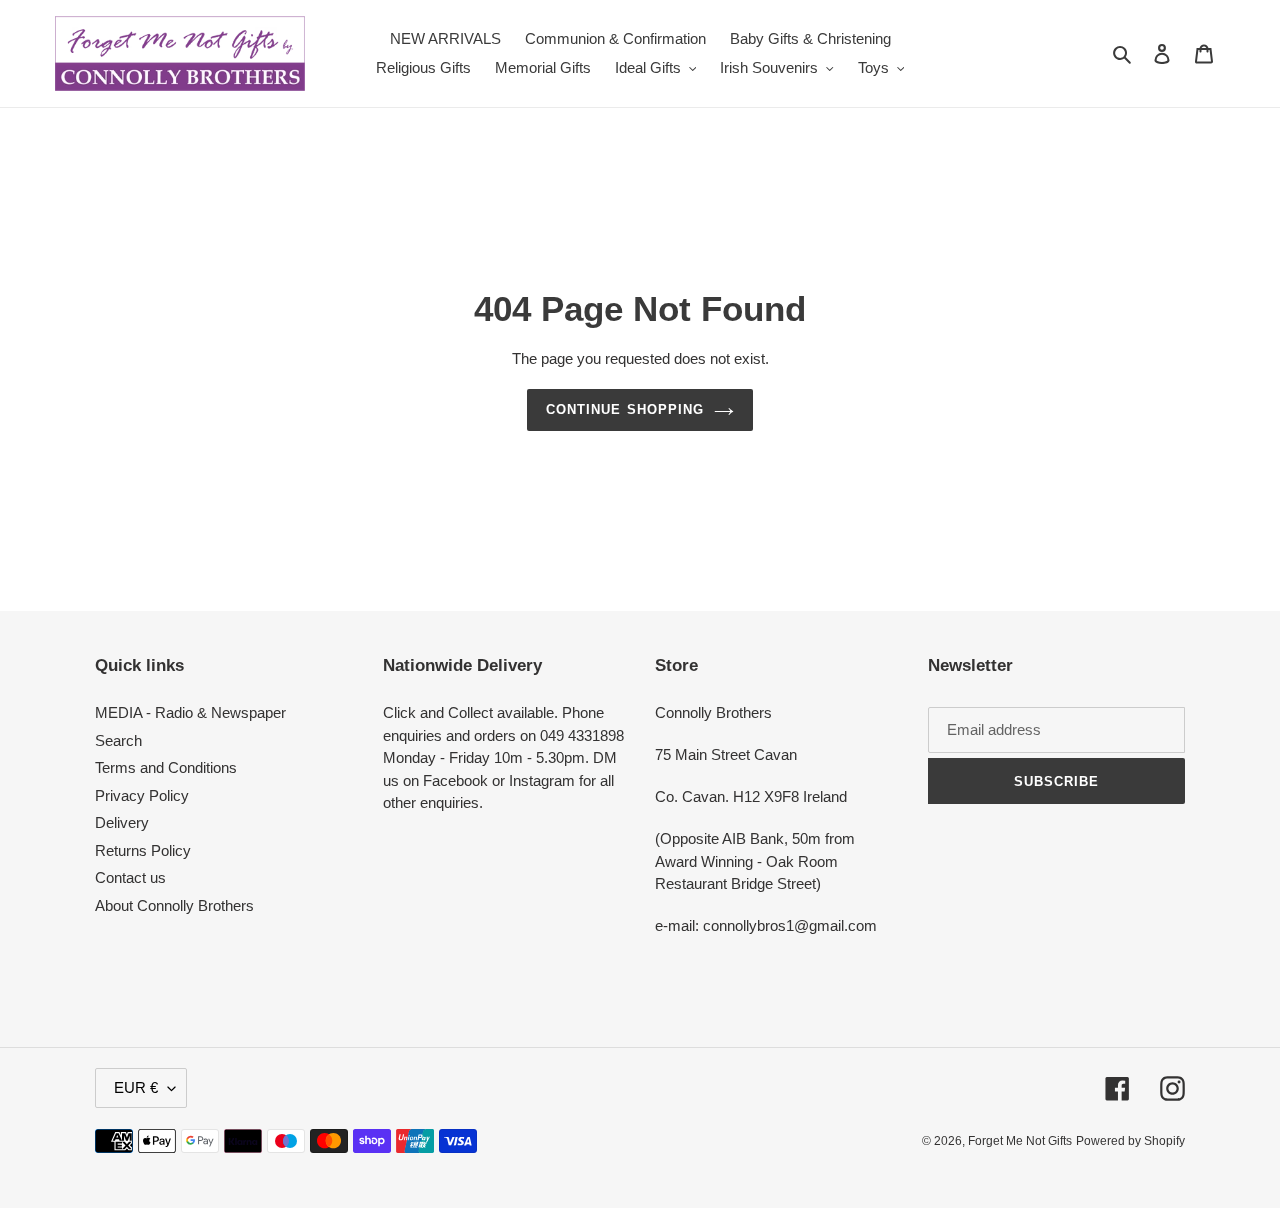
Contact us (130, 877)
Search (118, 740)
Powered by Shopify (1130, 1141)
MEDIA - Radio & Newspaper (190, 712)
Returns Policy (143, 850)
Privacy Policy (142, 795)
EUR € (136, 1087)
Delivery (122, 822)
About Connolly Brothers (174, 905)
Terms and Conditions (166, 767)
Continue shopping (625, 409)
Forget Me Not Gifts (1020, 1141)
